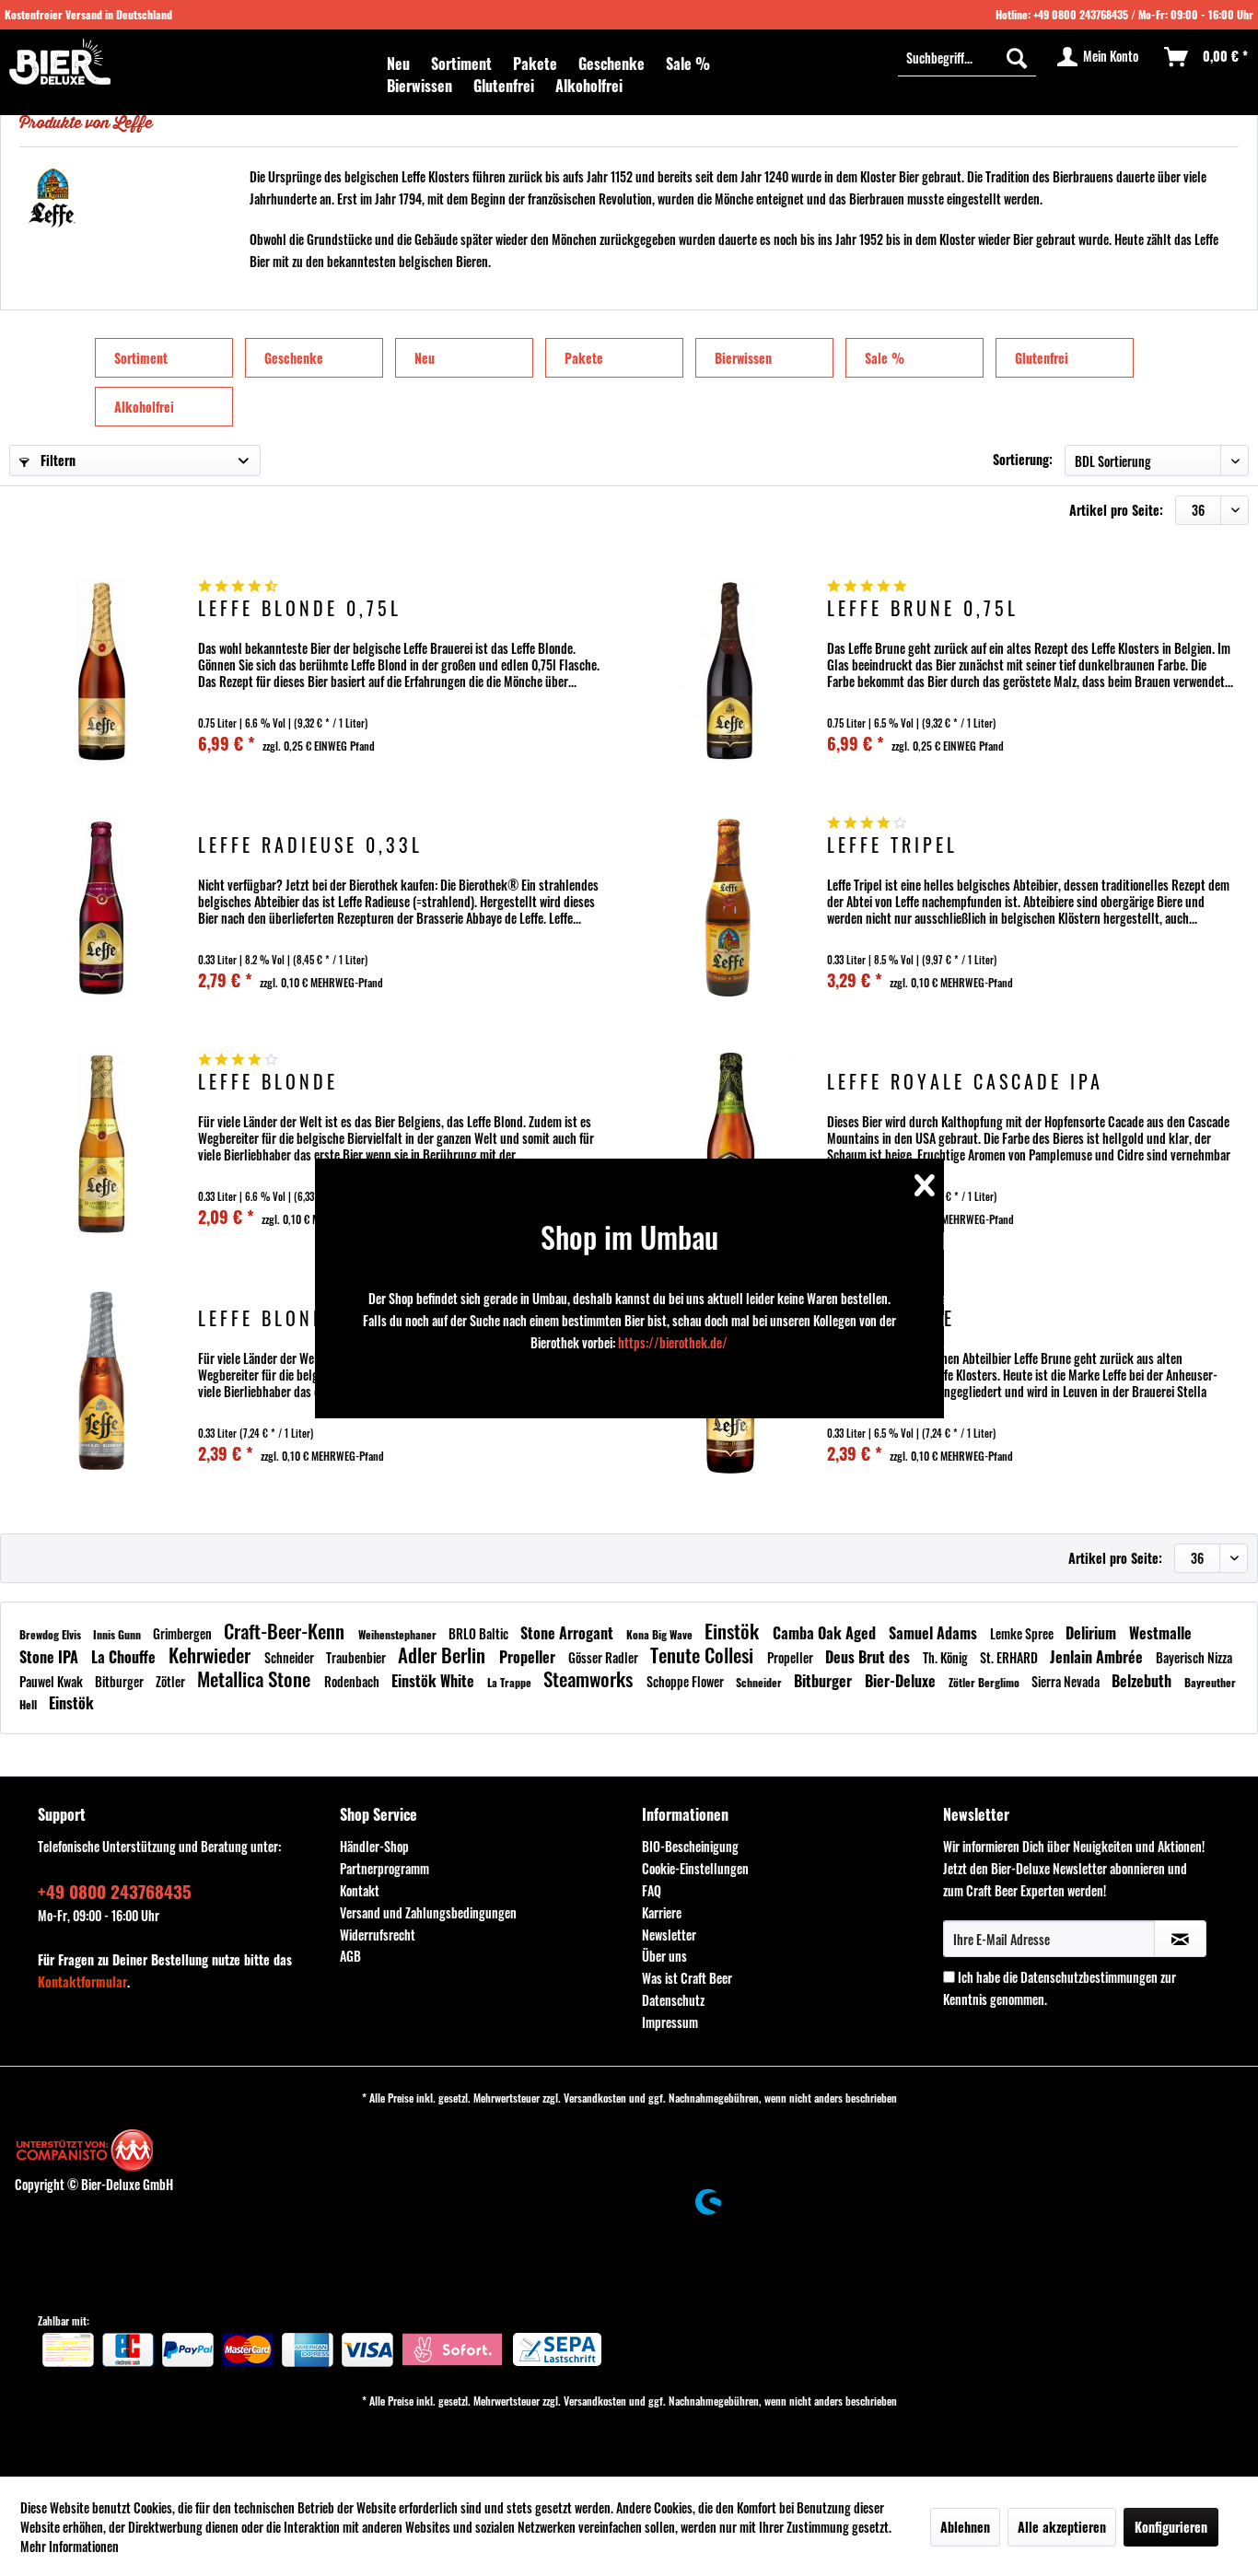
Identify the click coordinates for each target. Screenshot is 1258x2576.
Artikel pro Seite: (1116, 510)
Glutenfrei (1042, 358)
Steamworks (590, 1678)
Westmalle (1160, 1633)
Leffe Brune (891, 1320)
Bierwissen (743, 358)
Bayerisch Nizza (1194, 1657)
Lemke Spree (1023, 1633)
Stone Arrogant (569, 1633)
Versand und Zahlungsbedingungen (428, 1912)
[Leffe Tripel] (730, 908)
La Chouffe (125, 1657)
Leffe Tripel (892, 847)
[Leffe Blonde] (101, 1144)
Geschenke (294, 358)
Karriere (662, 1912)
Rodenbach (353, 1681)
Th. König (947, 1657)
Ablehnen (965, 2527)
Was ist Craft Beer (687, 1978)
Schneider (291, 1657)
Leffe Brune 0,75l (923, 610)
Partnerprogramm (384, 1868)
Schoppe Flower (687, 1681)
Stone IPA (51, 1657)
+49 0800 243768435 (1081, 14)
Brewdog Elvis (52, 1634)
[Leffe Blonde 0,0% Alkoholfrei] (101, 1381)
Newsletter (669, 1935)
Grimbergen (184, 1633)
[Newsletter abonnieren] (1180, 1939)
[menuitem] (398, 64)
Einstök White (435, 1681)
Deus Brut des (869, 1657)
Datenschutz (673, 2000)
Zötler (172, 1681)
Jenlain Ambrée (1098, 1657)
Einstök (734, 1631)
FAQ (652, 1890)
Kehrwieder (212, 1655)
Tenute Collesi (704, 1655)
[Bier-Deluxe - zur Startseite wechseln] (60, 62)
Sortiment (141, 358)
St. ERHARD (1010, 1657)
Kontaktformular (82, 1982)
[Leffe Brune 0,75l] (730, 671)
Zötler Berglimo (985, 1682)
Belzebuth (1143, 1681)
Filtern (56, 460)
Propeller (529, 1657)
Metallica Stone (256, 1678)
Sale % (885, 358)
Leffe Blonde (268, 1084)
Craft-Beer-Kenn (286, 1631)
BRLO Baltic (480, 1633)
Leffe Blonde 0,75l (300, 610)
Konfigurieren (1171, 2527)
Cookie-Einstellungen (695, 1868)
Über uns (664, 1956)
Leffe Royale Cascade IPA (965, 1084)
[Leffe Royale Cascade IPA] (730, 1144)
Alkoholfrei (144, 407)
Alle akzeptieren (1062, 2527)
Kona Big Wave (661, 1634)
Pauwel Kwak (52, 1681)
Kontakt (360, 1890)
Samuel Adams (935, 1633)
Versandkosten (595, 2098)
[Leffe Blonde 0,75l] (101, 671)
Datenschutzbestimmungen (1089, 1977)
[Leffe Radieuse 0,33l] (101, 908)
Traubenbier (357, 1657)
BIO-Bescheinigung (690, 1846)
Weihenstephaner (399, 1634)
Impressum (670, 2022)
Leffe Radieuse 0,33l (310, 847)
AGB (350, 1956)
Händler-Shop (374, 1846)
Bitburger (121, 1681)
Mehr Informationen (70, 2546)
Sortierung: (1023, 459)
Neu (425, 358)
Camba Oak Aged (826, 1633)
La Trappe (511, 1682)
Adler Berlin (444, 1655)
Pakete (584, 358)
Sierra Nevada (1067, 1681)
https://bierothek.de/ (673, 1342)
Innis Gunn (118, 1634)
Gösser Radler (605, 1657)
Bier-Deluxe (902, 1681)
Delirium (1093, 1633)
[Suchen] (1017, 57)
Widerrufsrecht (378, 1935)
